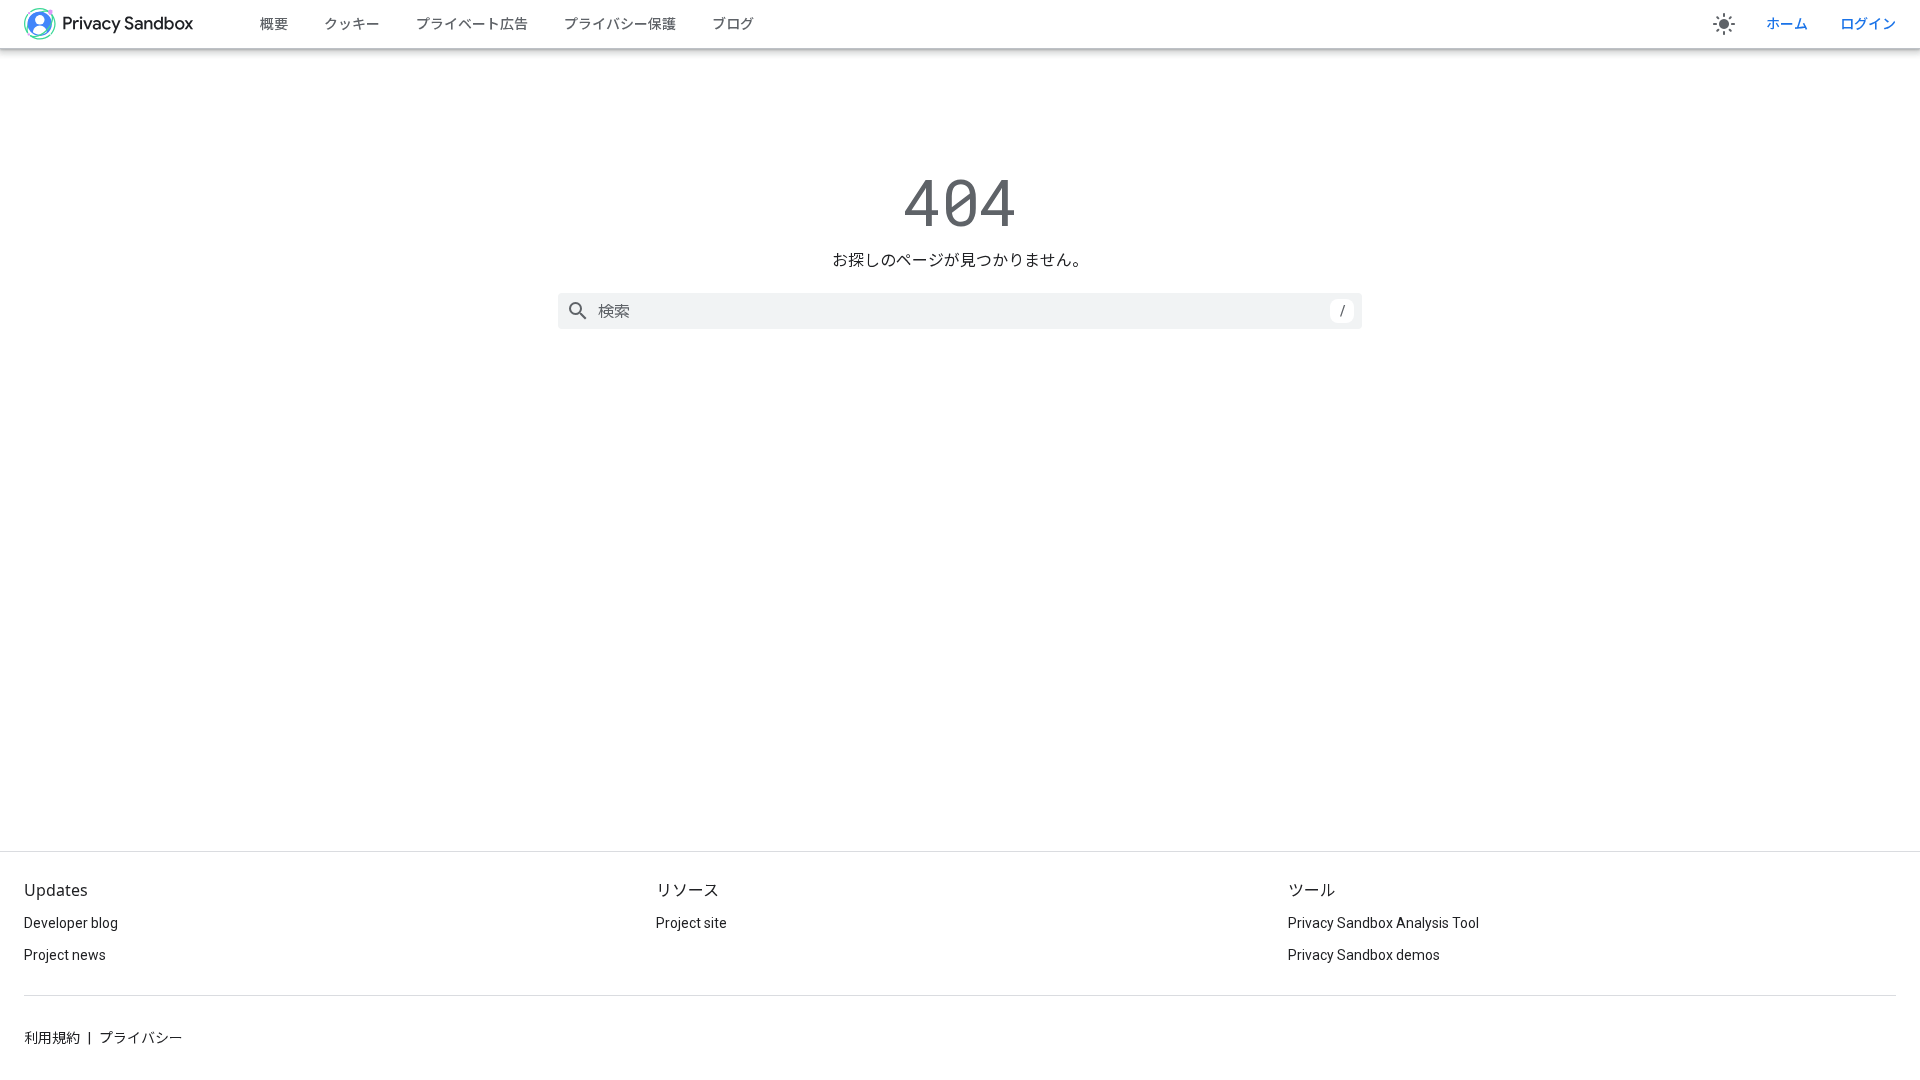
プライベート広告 (472, 23)
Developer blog (71, 923)
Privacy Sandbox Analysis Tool (1383, 923)
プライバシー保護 (620, 23)
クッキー (352, 23)
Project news (65, 955)
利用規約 (52, 1038)
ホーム (1787, 23)
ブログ (733, 23)
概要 (274, 23)
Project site (691, 923)
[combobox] (960, 311)
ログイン (1868, 24)
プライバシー (141, 1038)
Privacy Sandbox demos (1364, 955)
